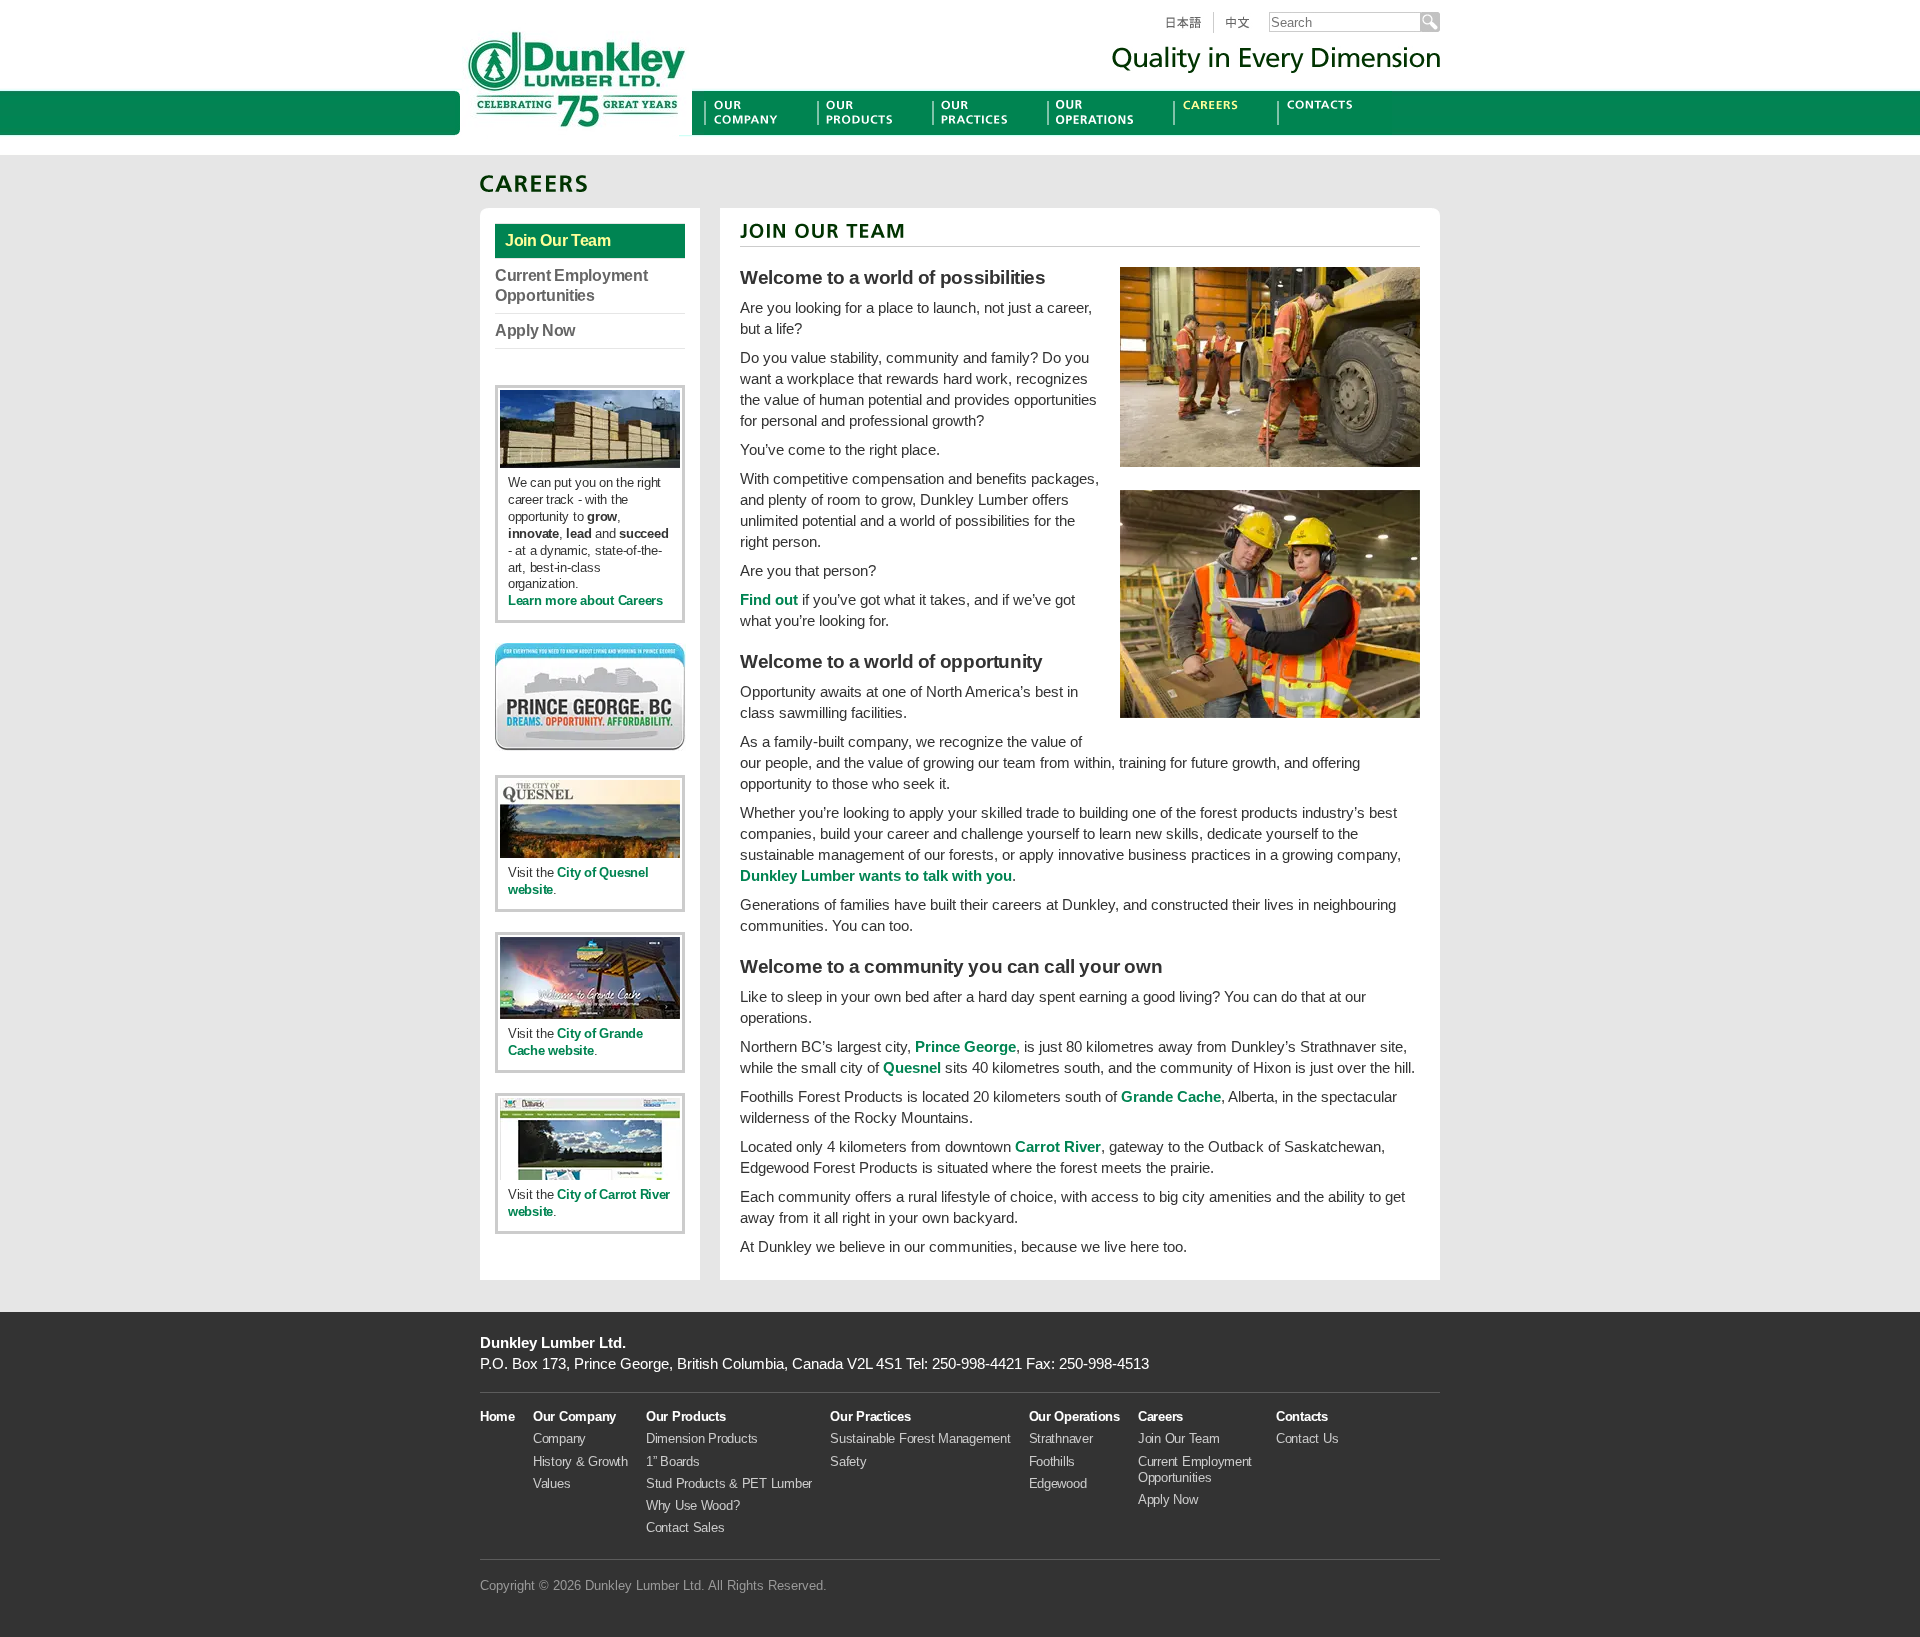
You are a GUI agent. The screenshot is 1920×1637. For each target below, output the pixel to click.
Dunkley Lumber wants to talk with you (876, 875)
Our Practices (980, 134)
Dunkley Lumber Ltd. (577, 75)
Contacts (1308, 134)
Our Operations (1101, 134)
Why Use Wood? (693, 1505)
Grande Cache (1171, 1096)
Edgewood (1058, 1483)
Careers (1200, 134)
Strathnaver (1061, 1438)
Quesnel (912, 1067)
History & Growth (580, 1461)
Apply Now (535, 330)
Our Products (864, 134)
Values (551, 1483)
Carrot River (1058, 1146)
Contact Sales (685, 1527)
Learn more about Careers (585, 600)
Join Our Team (558, 240)
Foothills (1052, 1461)
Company (559, 1438)
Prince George (965, 1046)
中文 (1246, 32)
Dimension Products (702, 1438)
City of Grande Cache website (575, 1042)
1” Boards (673, 1461)
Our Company (753, 134)
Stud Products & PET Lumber (729, 1483)
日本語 (1190, 32)
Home (497, 1416)
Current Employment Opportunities (571, 285)
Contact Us (1307, 1438)
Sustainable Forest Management (920, 1438)
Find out (769, 599)
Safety (848, 1461)
